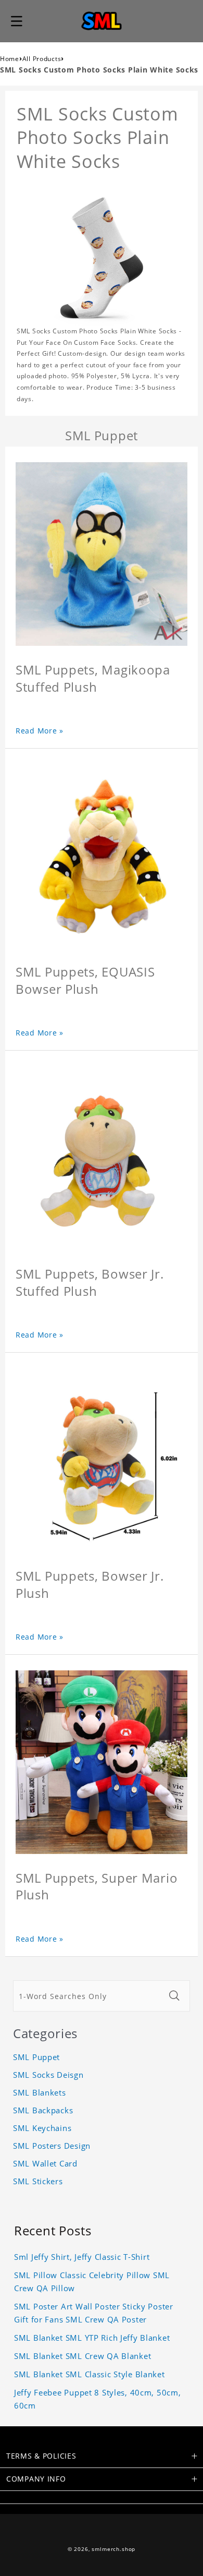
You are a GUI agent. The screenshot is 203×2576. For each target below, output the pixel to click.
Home (10, 59)
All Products (42, 59)
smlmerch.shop (113, 2549)
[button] (17, 21)
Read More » (40, 731)
